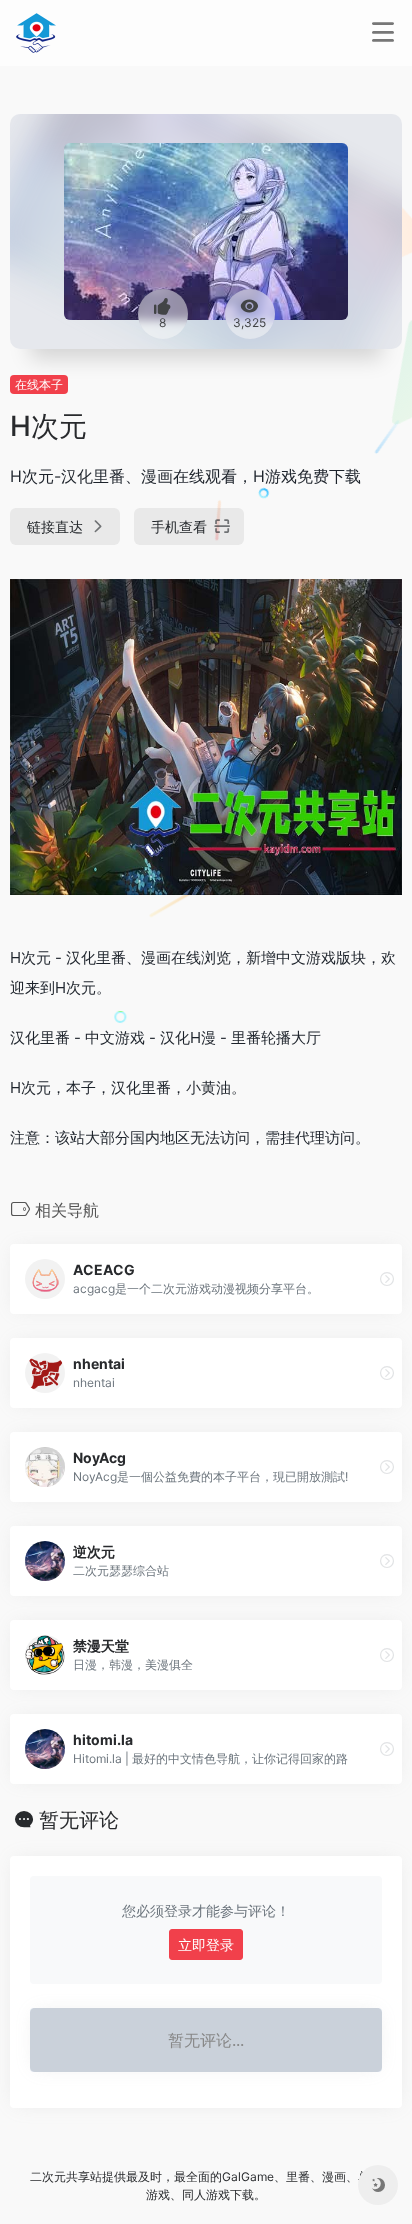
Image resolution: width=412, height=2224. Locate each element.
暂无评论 (79, 1820)
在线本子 (39, 384)
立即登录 (206, 1944)
